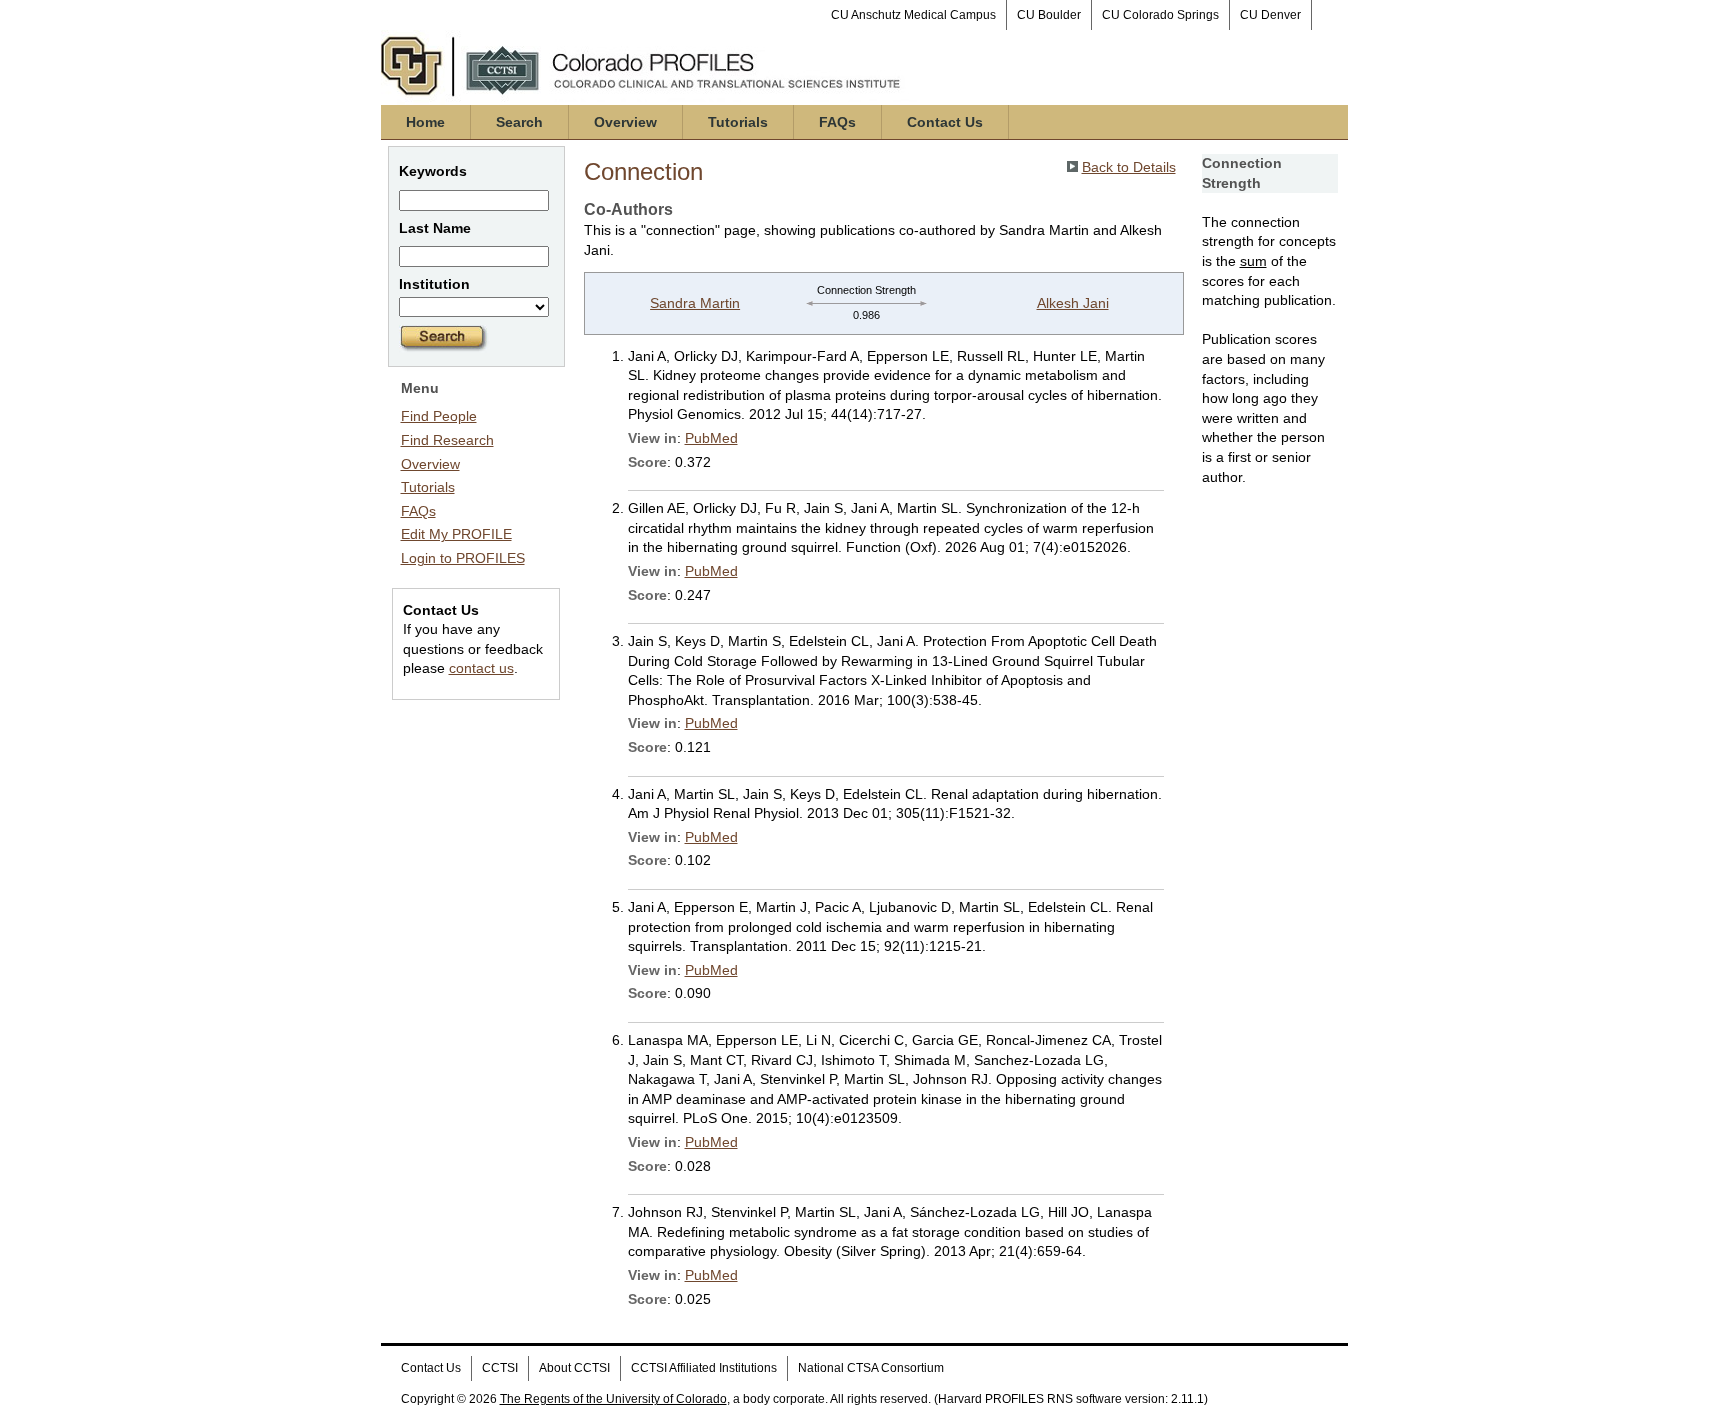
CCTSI (500, 1368)
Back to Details (1129, 167)
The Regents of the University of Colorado (613, 1399)
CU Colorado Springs (1160, 15)
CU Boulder (1049, 15)
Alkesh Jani (1073, 303)
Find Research (447, 440)
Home (425, 122)
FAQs (837, 122)
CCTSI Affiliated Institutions (704, 1368)
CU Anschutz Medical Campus (913, 15)
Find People (439, 416)
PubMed (711, 438)
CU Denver (1270, 15)
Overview (625, 122)
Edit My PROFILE (456, 534)
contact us (481, 668)
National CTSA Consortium (871, 1368)
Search (519, 122)
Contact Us (945, 122)
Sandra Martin (695, 303)
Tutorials (738, 122)
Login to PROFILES (463, 558)
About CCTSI (574, 1368)
